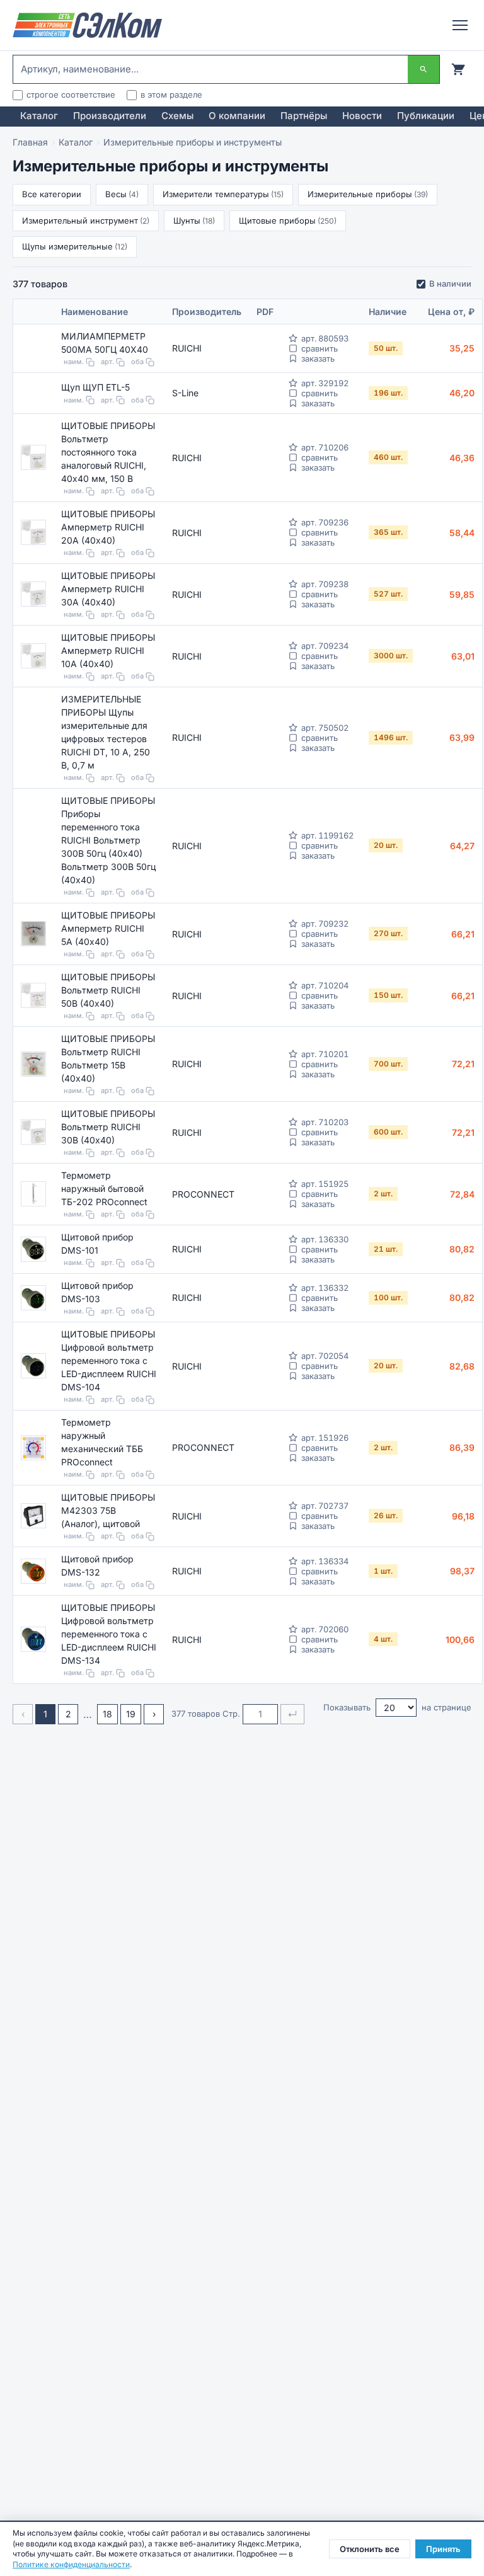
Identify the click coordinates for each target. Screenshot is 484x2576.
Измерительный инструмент (86, 220)
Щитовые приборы (288, 220)
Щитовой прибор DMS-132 (97, 1566)
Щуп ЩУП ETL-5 (95, 387)
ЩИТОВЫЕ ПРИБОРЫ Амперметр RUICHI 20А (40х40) (108, 527)
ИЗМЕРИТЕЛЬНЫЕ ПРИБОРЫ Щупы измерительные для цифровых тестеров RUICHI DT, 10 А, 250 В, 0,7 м (106, 732)
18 (107, 1714)
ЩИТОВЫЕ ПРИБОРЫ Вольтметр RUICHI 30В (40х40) (108, 1127)
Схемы (177, 116)
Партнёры (304, 116)
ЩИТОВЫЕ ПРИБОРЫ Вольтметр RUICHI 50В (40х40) (108, 990)
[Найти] (423, 69)
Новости (362, 116)
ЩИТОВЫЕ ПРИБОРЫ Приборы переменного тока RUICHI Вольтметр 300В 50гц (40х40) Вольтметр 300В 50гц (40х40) (108, 840)
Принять (443, 2549)
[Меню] (460, 25)
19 (131, 1714)
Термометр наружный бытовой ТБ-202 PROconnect (104, 1188)
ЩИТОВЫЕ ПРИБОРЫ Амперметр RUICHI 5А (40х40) (108, 928)
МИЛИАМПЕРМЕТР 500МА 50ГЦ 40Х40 (105, 343)
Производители (110, 116)
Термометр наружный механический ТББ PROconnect (102, 1442)
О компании (237, 116)
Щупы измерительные (75, 246)
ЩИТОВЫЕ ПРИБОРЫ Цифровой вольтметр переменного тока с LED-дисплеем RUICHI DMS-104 (109, 1360)
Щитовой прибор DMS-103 (97, 1292)
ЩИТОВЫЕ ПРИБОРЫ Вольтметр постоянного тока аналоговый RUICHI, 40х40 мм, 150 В (108, 452)
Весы (122, 194)
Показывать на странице (397, 1707)
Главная (30, 142)
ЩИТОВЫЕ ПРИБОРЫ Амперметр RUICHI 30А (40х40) (108, 589)
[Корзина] (458, 69)
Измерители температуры (223, 194)
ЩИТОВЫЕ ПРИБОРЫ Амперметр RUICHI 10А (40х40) (108, 650)
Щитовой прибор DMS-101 (97, 1244)
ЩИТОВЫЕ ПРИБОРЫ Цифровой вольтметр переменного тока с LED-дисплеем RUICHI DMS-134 (109, 1634)
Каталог (39, 116)
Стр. (231, 1714)
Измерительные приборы (368, 194)
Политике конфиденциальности (71, 2564)
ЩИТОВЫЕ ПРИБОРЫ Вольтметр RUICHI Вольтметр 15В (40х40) (108, 1058)
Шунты (194, 220)
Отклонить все (370, 2549)
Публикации (426, 116)
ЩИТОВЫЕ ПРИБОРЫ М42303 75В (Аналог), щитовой (108, 1510)
